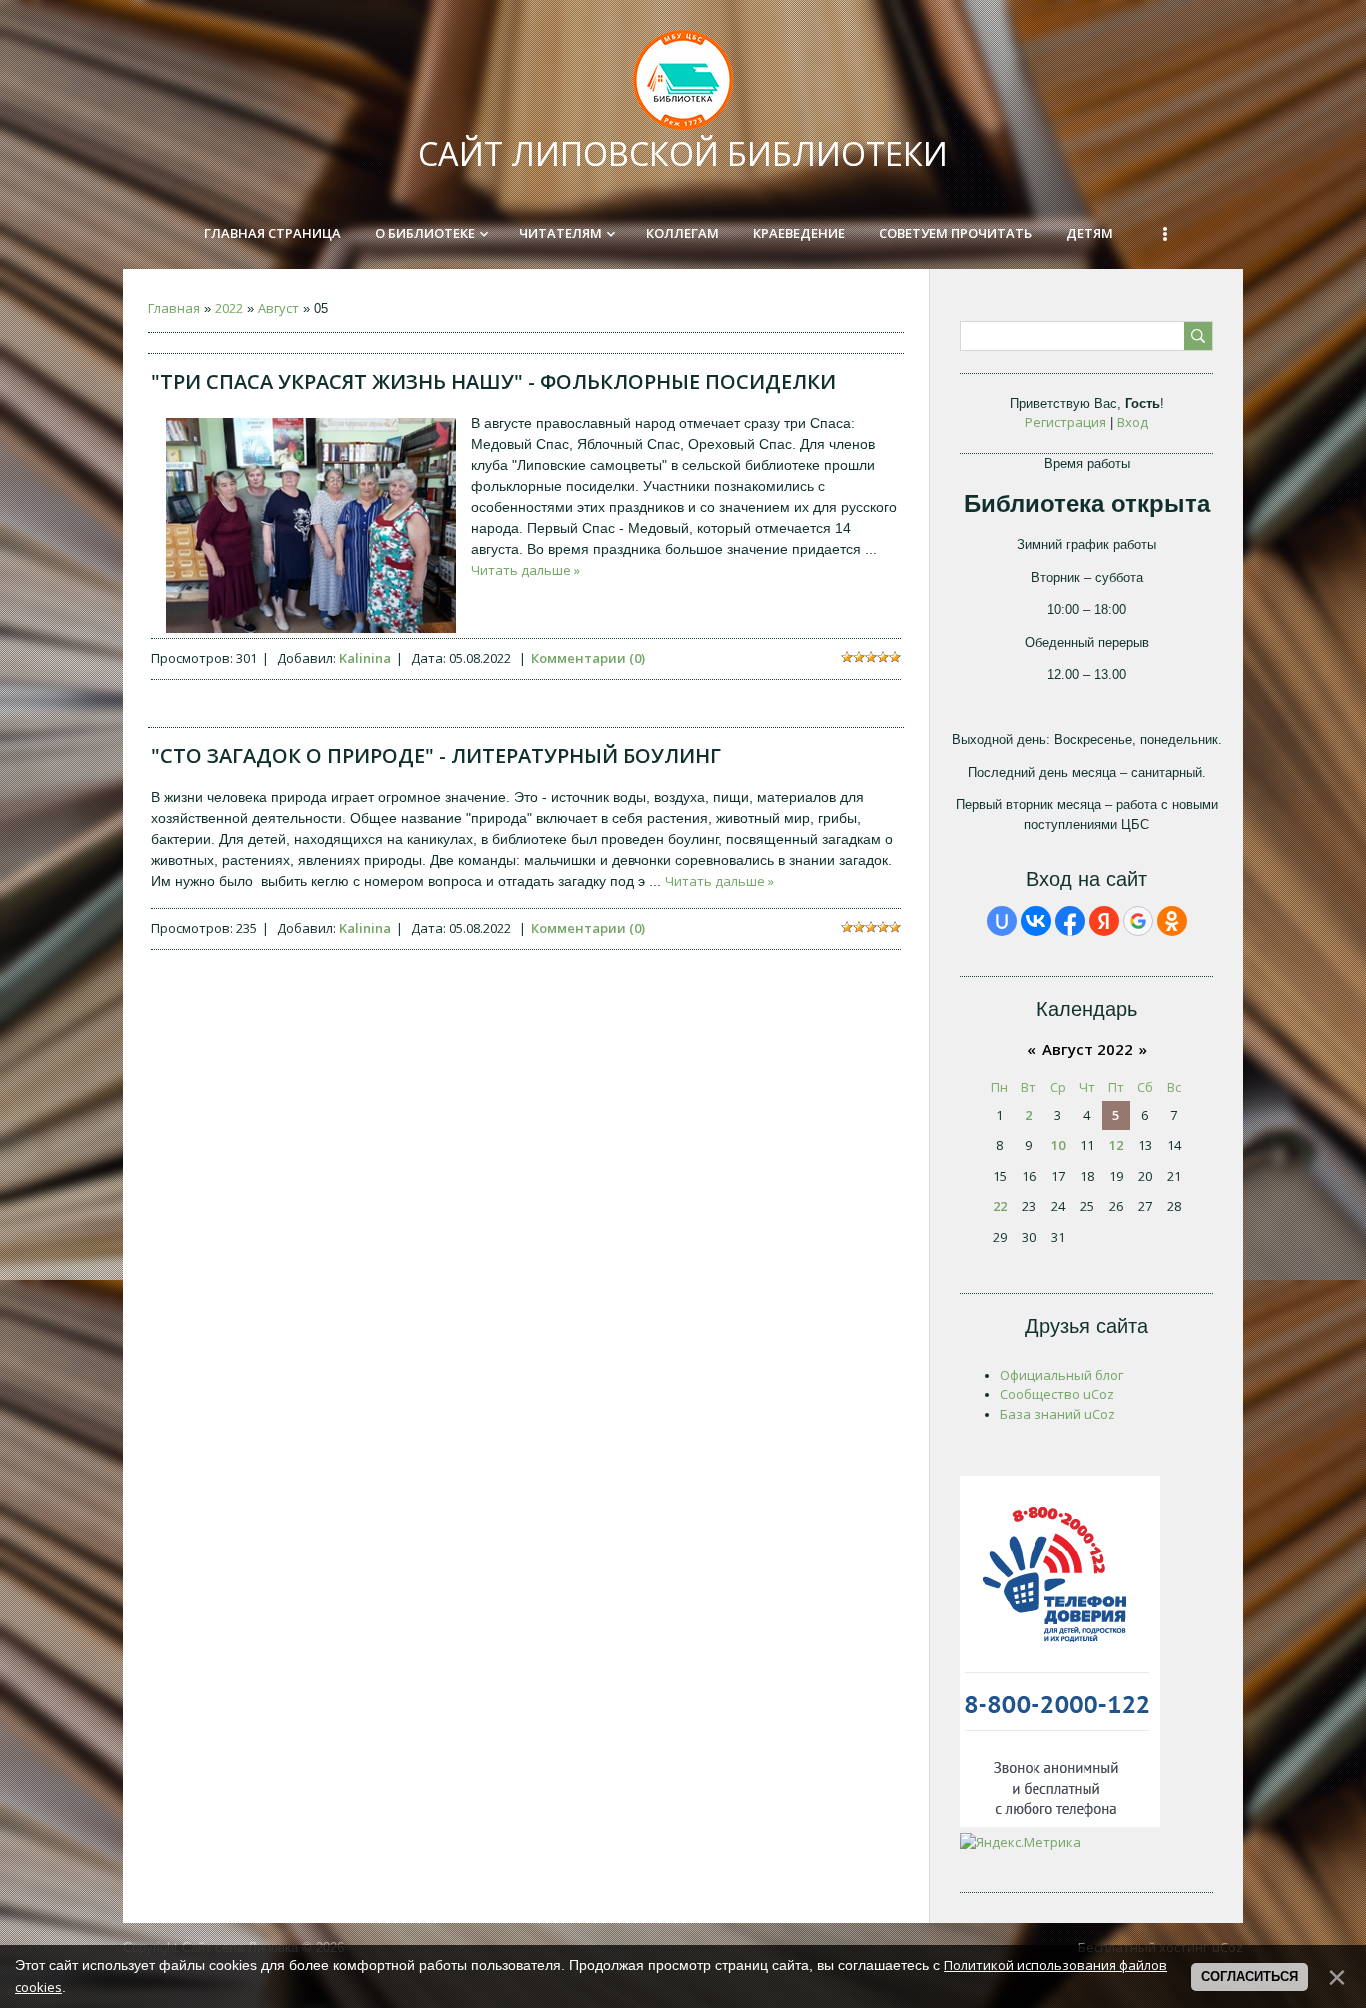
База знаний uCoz (1057, 1414)
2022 (229, 308)
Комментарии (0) (588, 658)
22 (1000, 1206)
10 (1058, 1145)
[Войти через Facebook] (1070, 921)
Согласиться (1249, 1976)
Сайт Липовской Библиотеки (683, 153)
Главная (174, 308)
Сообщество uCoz (1057, 1394)
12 (1116, 1145)
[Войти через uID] (1002, 921)
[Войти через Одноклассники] (1172, 921)
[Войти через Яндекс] (1104, 921)
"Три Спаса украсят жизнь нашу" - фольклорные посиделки (493, 381)
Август (278, 308)
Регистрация (1065, 422)
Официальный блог (1061, 1375)
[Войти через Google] (1138, 921)
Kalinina (365, 658)
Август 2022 (1087, 1049)
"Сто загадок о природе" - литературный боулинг (436, 755)
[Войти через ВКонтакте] (1036, 921)
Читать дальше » (525, 570)
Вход (1132, 422)
